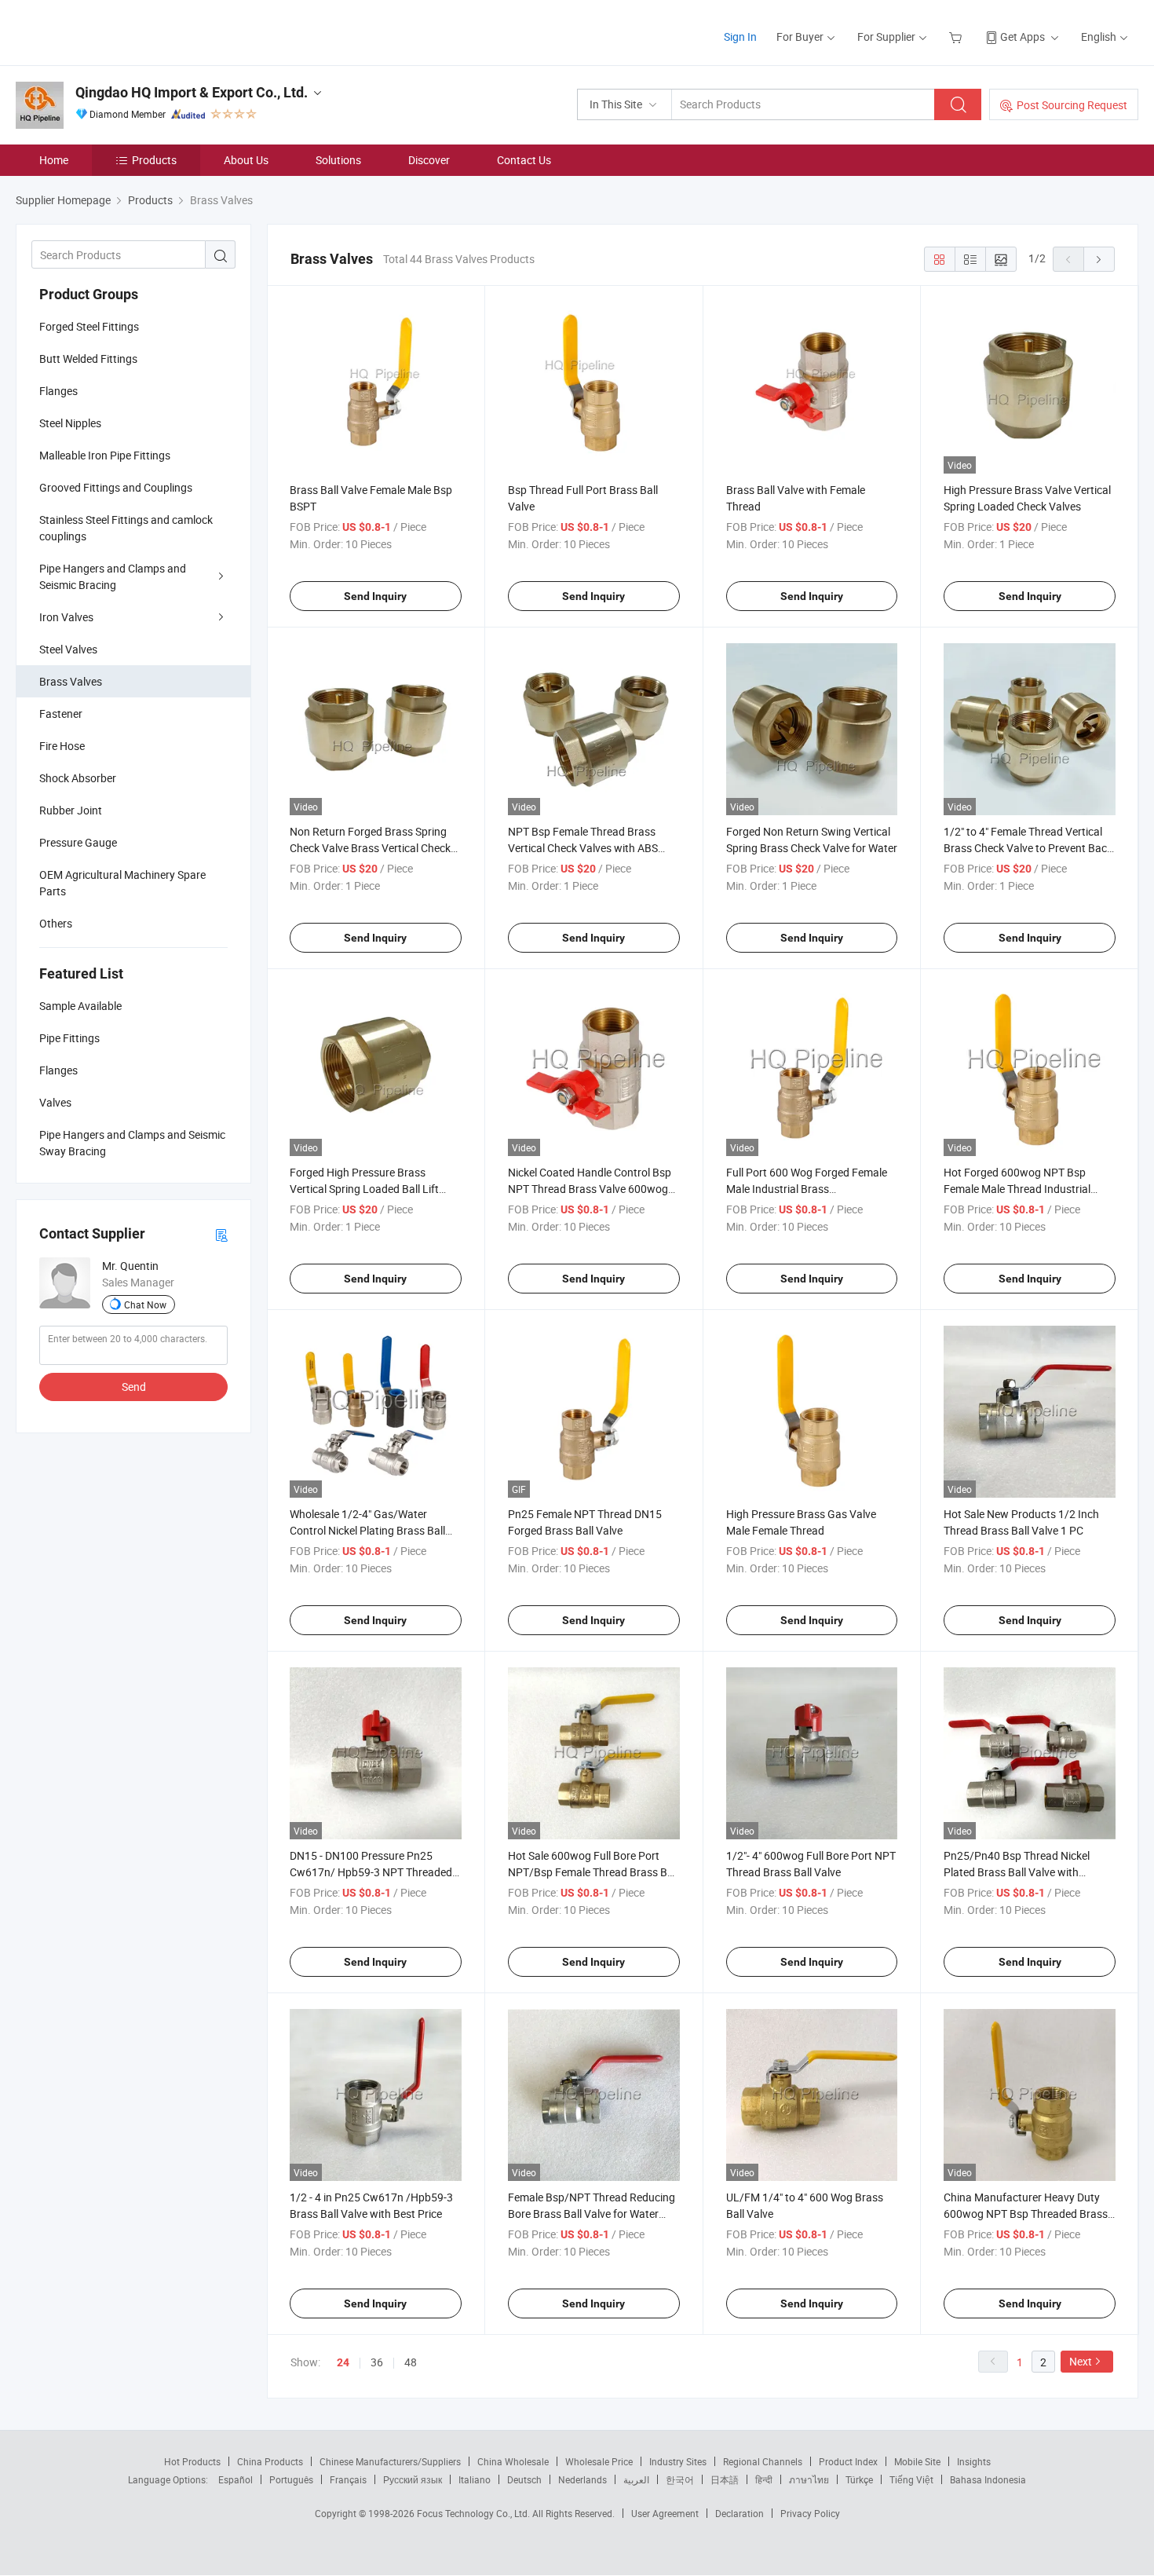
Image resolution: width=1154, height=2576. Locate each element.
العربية (636, 2479)
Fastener (61, 714)
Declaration (740, 2513)
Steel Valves (68, 649)
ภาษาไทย (809, 2479)
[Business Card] (221, 1234)
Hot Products (192, 2461)
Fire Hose (62, 746)
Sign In (740, 37)
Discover (429, 160)
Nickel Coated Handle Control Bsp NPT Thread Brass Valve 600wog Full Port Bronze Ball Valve (590, 1189)
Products (154, 160)
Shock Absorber (78, 778)
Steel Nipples (70, 423)
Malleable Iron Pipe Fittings (105, 455)
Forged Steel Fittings (89, 326)
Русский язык (413, 2479)
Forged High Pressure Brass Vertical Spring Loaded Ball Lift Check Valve (364, 1189)
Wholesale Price (599, 2461)
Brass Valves (71, 681)
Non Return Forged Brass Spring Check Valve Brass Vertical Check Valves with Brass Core (370, 848)
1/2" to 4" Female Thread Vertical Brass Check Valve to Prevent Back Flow (1028, 848)
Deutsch (524, 2479)
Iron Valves (66, 617)
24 (343, 2362)
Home (54, 160)
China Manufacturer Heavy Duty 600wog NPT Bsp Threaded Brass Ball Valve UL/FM (1026, 2214)
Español (236, 2479)
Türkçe (859, 2479)
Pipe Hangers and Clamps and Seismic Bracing (113, 576)
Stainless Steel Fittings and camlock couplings (126, 528)
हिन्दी (764, 2479)
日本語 (725, 2479)
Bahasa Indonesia (988, 2479)
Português (291, 2479)
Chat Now (145, 1304)
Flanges (58, 391)
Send (134, 1387)
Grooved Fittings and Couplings (116, 487)
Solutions (338, 160)
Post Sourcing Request (1072, 105)
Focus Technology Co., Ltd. (475, 2513)
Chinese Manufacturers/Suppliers (390, 2461)
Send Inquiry (375, 596)
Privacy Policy (810, 2513)
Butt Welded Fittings (88, 359)
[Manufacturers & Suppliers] (117, 31)
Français (348, 2479)
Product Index (848, 2461)
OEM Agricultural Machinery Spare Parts (122, 883)
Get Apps (1023, 37)
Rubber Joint (71, 810)
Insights (974, 2461)
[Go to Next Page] (1099, 259)
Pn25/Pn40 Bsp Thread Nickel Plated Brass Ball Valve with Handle (1017, 1872)
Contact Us (524, 160)
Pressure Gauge (78, 842)
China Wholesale (513, 2461)
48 (411, 2362)
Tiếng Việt (911, 2479)
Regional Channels (763, 2461)
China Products (270, 2461)
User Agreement (665, 2513)
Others (56, 923)
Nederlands (582, 2479)
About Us (246, 160)
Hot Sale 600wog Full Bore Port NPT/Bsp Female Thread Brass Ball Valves (593, 1872)
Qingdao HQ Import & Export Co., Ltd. (192, 92)
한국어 (680, 2479)
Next (1081, 2361)
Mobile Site (917, 2461)
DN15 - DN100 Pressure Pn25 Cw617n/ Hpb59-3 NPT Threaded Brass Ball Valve (371, 1872)
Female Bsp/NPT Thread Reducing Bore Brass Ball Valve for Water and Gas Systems (592, 2214)
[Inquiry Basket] (957, 37)
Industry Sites (678, 2461)
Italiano (475, 2479)
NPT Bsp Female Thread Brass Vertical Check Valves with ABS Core (583, 848)
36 (377, 2362)
